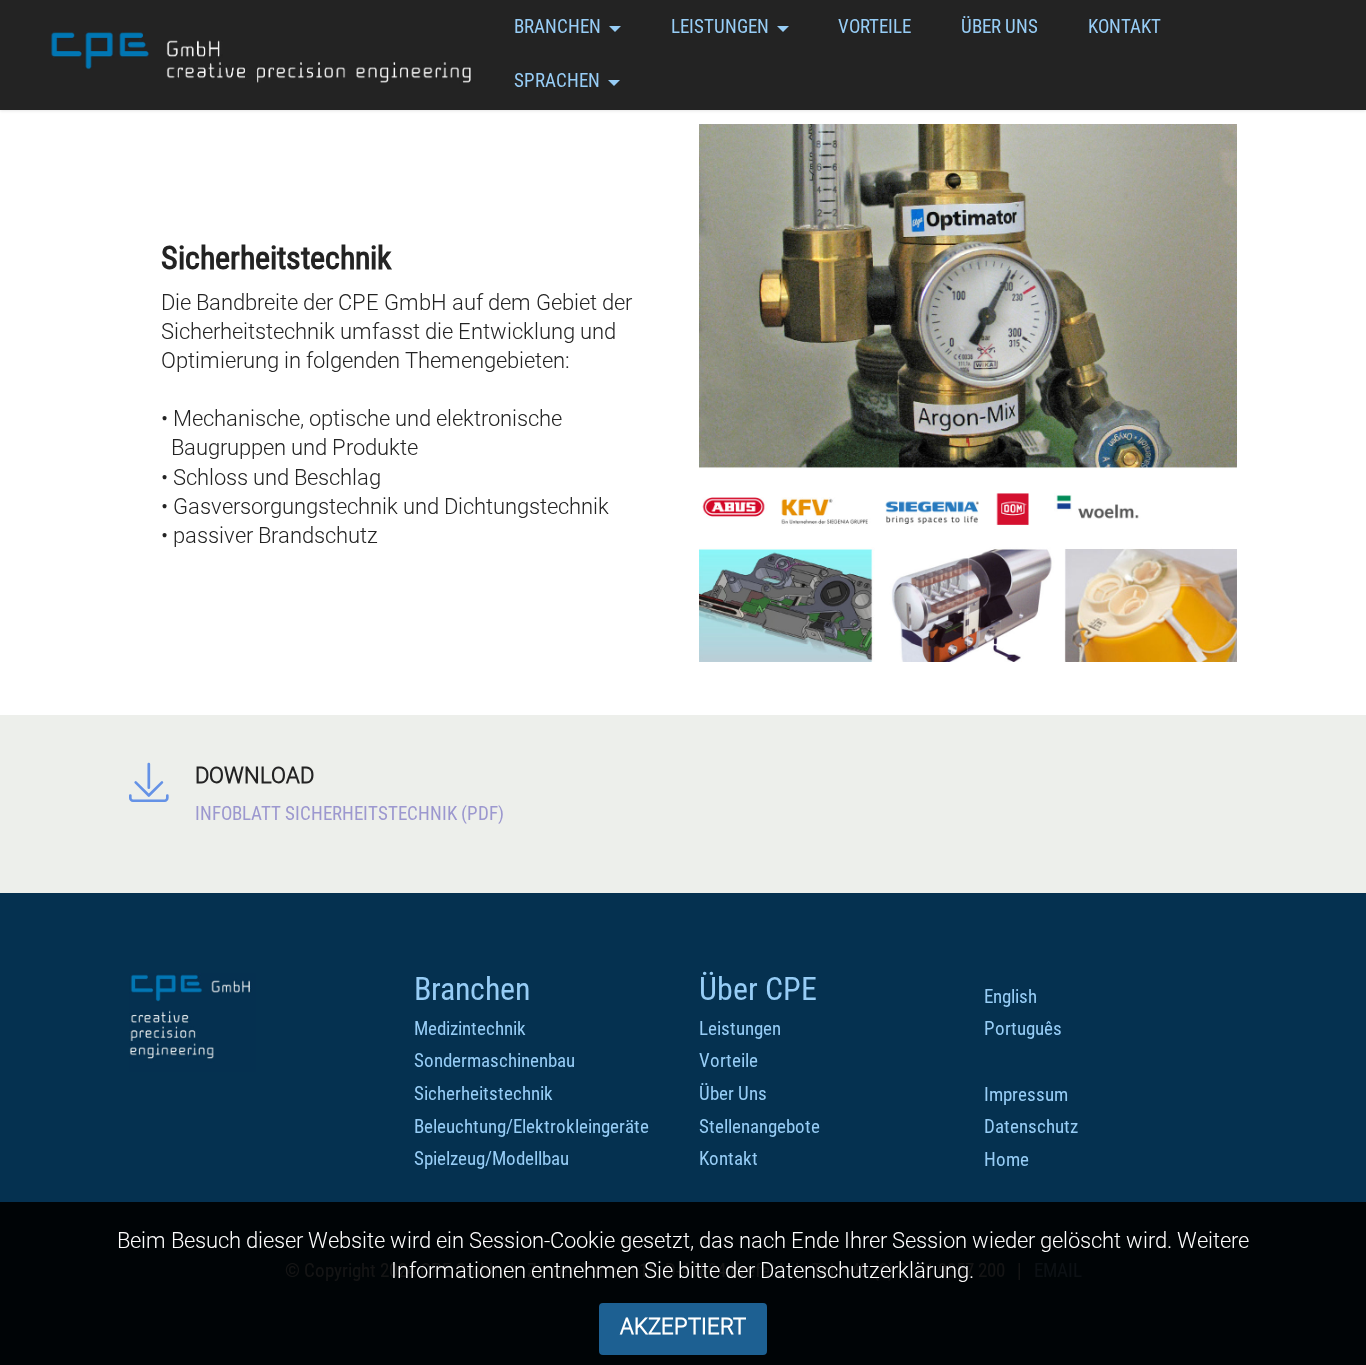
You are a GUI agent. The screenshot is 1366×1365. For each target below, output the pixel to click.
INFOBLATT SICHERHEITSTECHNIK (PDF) (349, 813)
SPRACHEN (557, 80)
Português (1023, 1028)
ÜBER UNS (999, 26)
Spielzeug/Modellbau (491, 1158)
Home (1006, 1159)
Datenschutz (1031, 1126)
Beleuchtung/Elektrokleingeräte (531, 1126)
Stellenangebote (759, 1126)
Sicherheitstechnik (483, 1093)
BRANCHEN (557, 26)
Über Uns (733, 1093)
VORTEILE (874, 26)
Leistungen (740, 1028)
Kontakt (728, 1158)
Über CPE (758, 989)
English (1010, 996)
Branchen (472, 989)
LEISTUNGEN (720, 26)
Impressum (1026, 1094)
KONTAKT (1124, 26)
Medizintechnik (470, 1028)
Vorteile (728, 1060)
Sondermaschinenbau (494, 1060)
